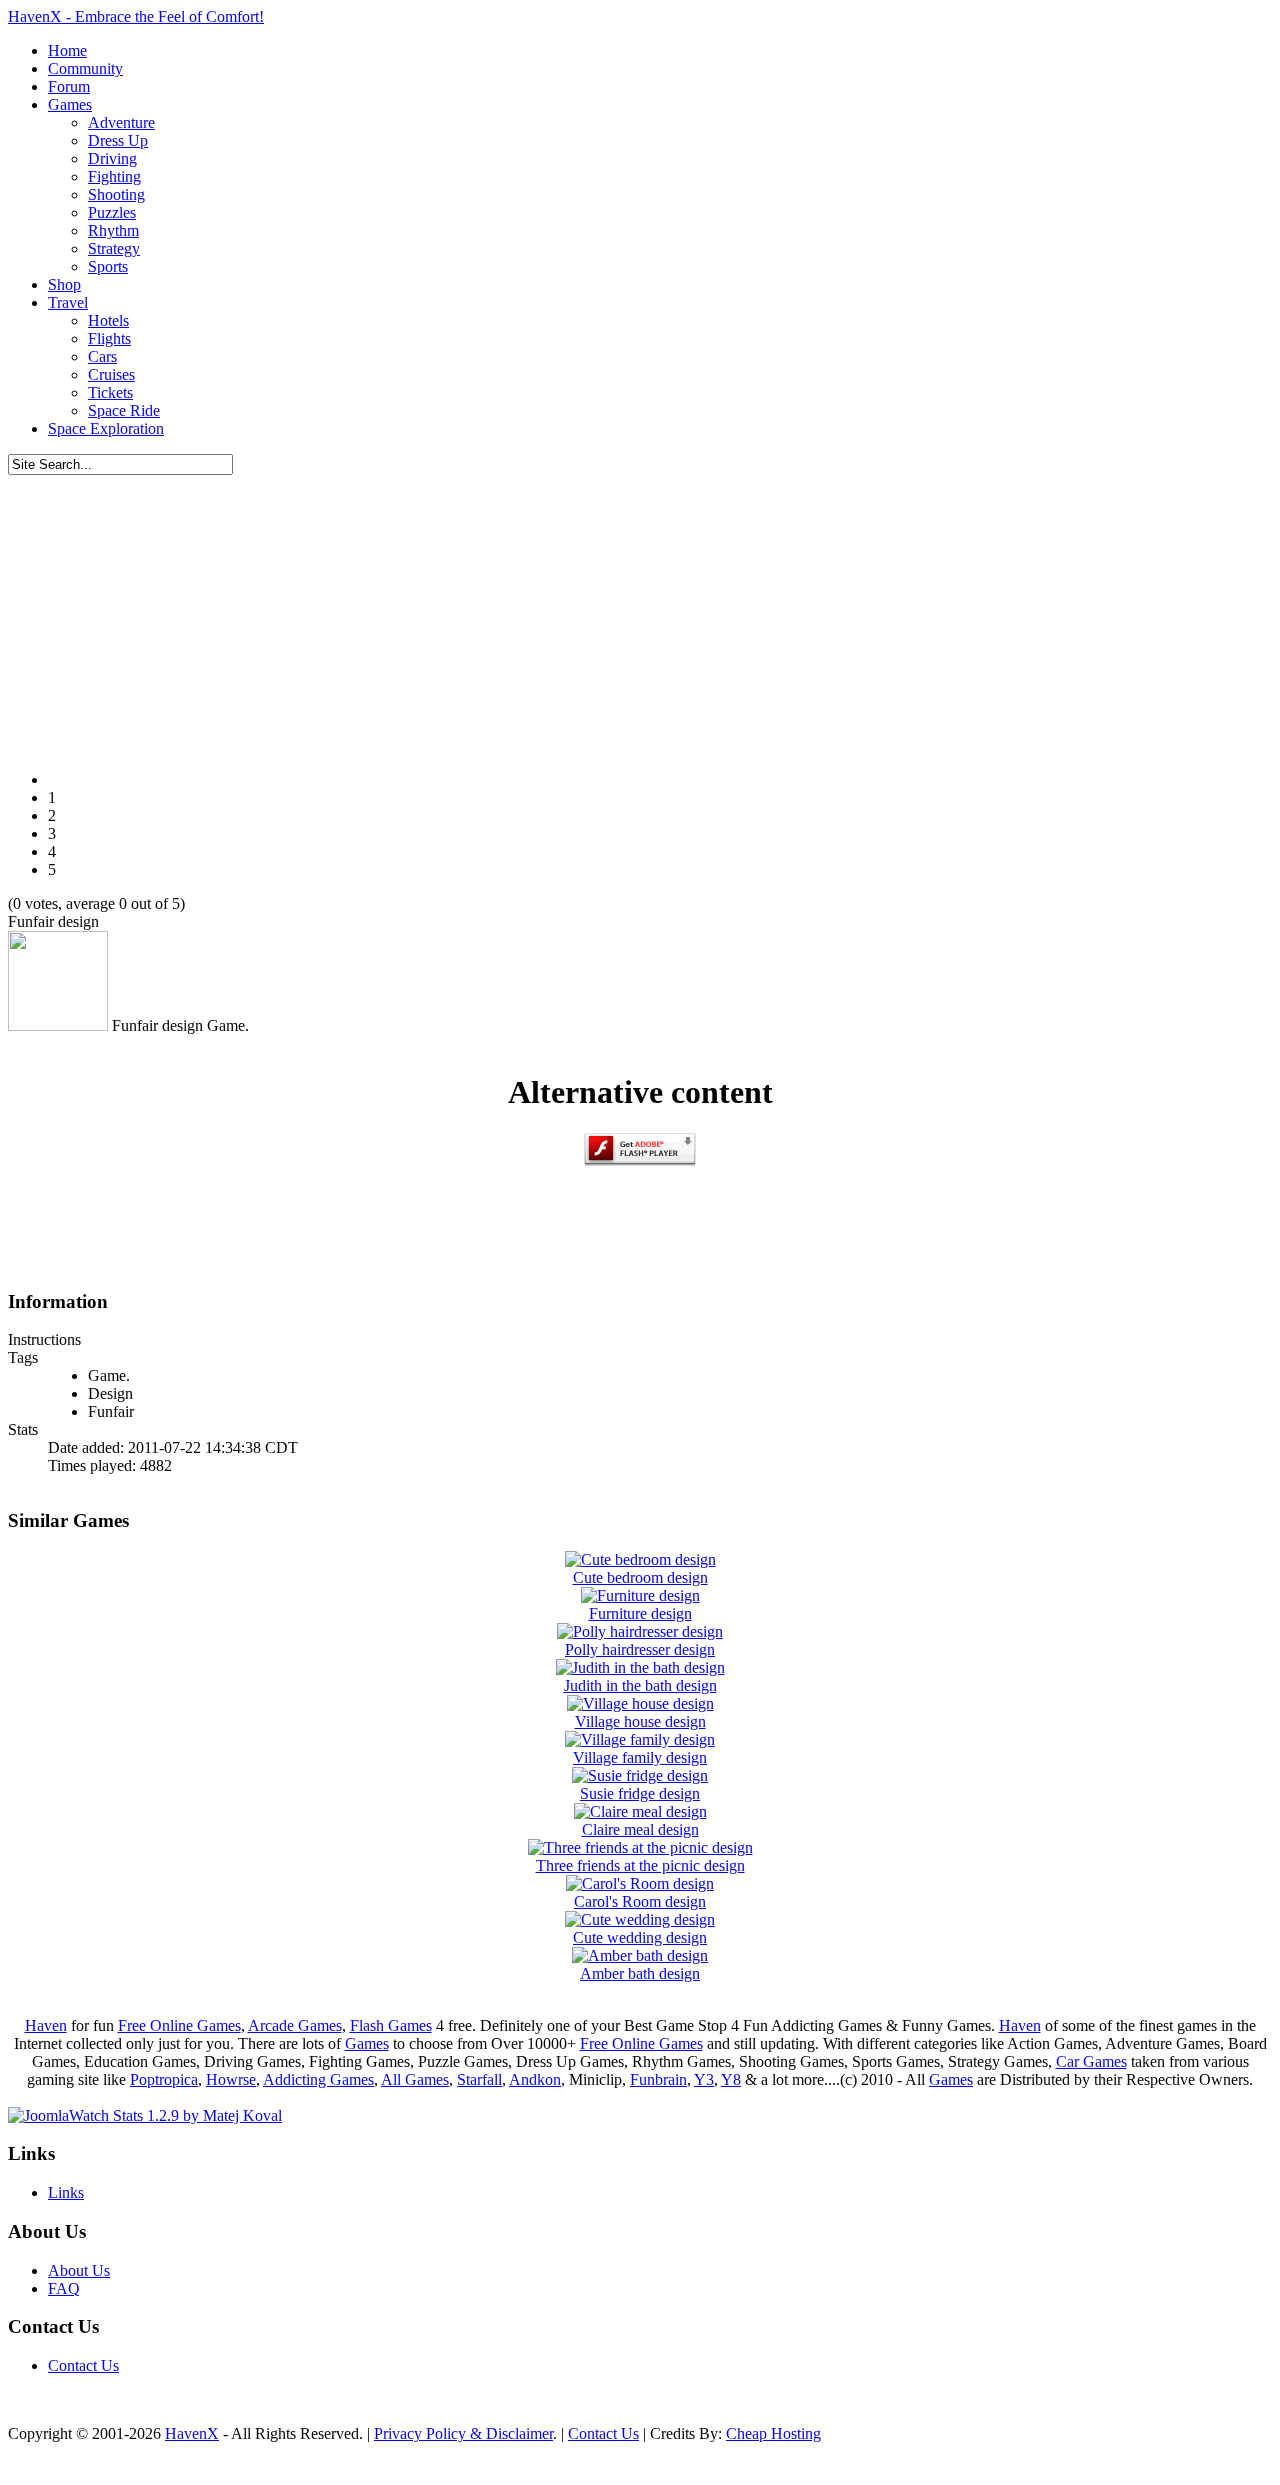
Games (367, 2043)
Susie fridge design (640, 1793)
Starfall (479, 2079)
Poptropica (164, 2079)
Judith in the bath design (640, 1685)
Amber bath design (640, 1973)
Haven (46, 2025)
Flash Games (391, 2025)
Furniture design (640, 1613)
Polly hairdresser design (640, 1649)
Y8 (731, 2079)
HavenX (192, 2433)
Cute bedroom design (640, 1577)
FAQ (64, 2288)
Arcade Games (295, 2025)
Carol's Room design (640, 1901)
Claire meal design (640, 1829)
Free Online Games (179, 2025)
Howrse (231, 2079)
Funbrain (658, 2079)
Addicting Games (318, 2079)
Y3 (704, 2079)
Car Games (1091, 2061)
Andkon (535, 2079)
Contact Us (83, 2365)
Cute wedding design (640, 1937)
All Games (415, 2079)
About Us (79, 2270)
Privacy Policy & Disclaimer (463, 2433)
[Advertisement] (640, 615)
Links (66, 2192)
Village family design (640, 1757)
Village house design (640, 1721)
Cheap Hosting (773, 2433)
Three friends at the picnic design (640, 1865)
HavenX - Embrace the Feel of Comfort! (136, 16)
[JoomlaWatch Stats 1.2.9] (145, 2115)
